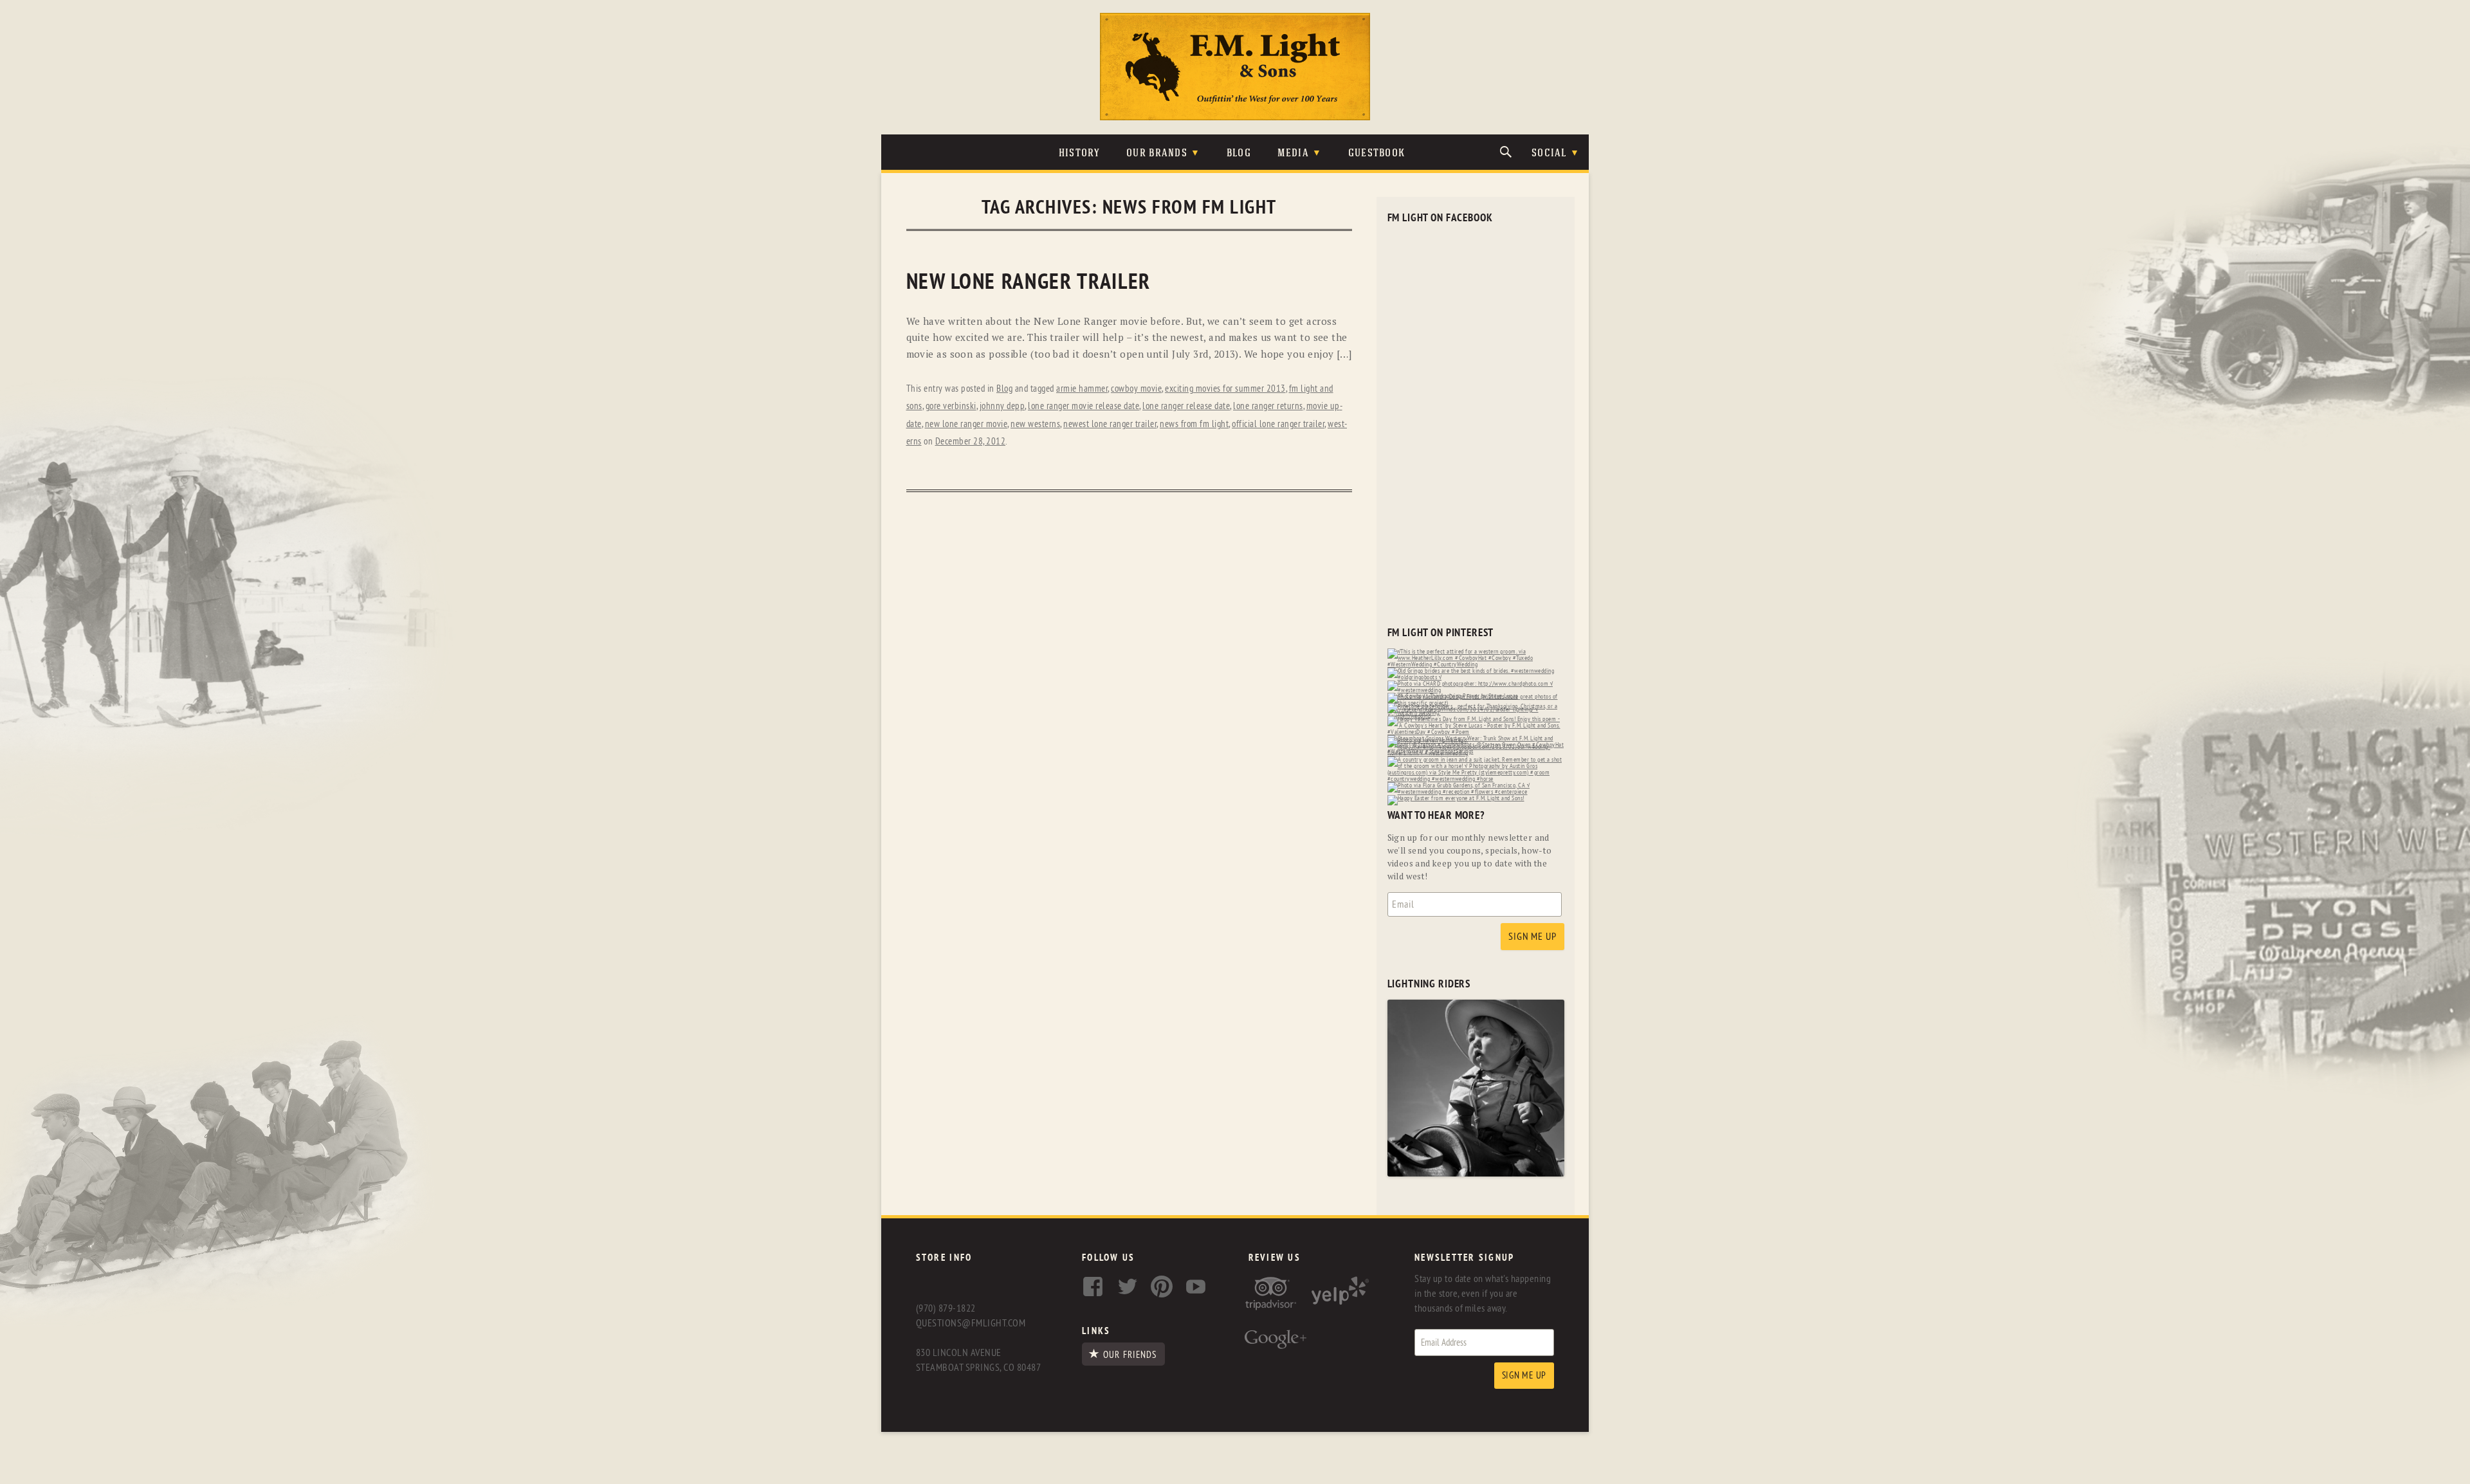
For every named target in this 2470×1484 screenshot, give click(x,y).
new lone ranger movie (966, 424)
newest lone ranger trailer (1110, 424)
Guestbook (1377, 153)
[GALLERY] (1476, 1174)
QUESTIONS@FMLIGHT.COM (971, 1323)
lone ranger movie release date (1084, 406)
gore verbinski (951, 406)
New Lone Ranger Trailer (1029, 282)
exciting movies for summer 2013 (1225, 389)
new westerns (1035, 424)
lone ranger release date (1186, 406)
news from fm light (1194, 424)
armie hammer (1082, 389)
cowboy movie (1136, 389)
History (1080, 153)
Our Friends (1130, 1355)
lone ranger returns (1268, 406)
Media (1293, 153)
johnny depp (1002, 406)
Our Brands (1157, 153)
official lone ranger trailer (1278, 424)
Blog (1239, 153)
